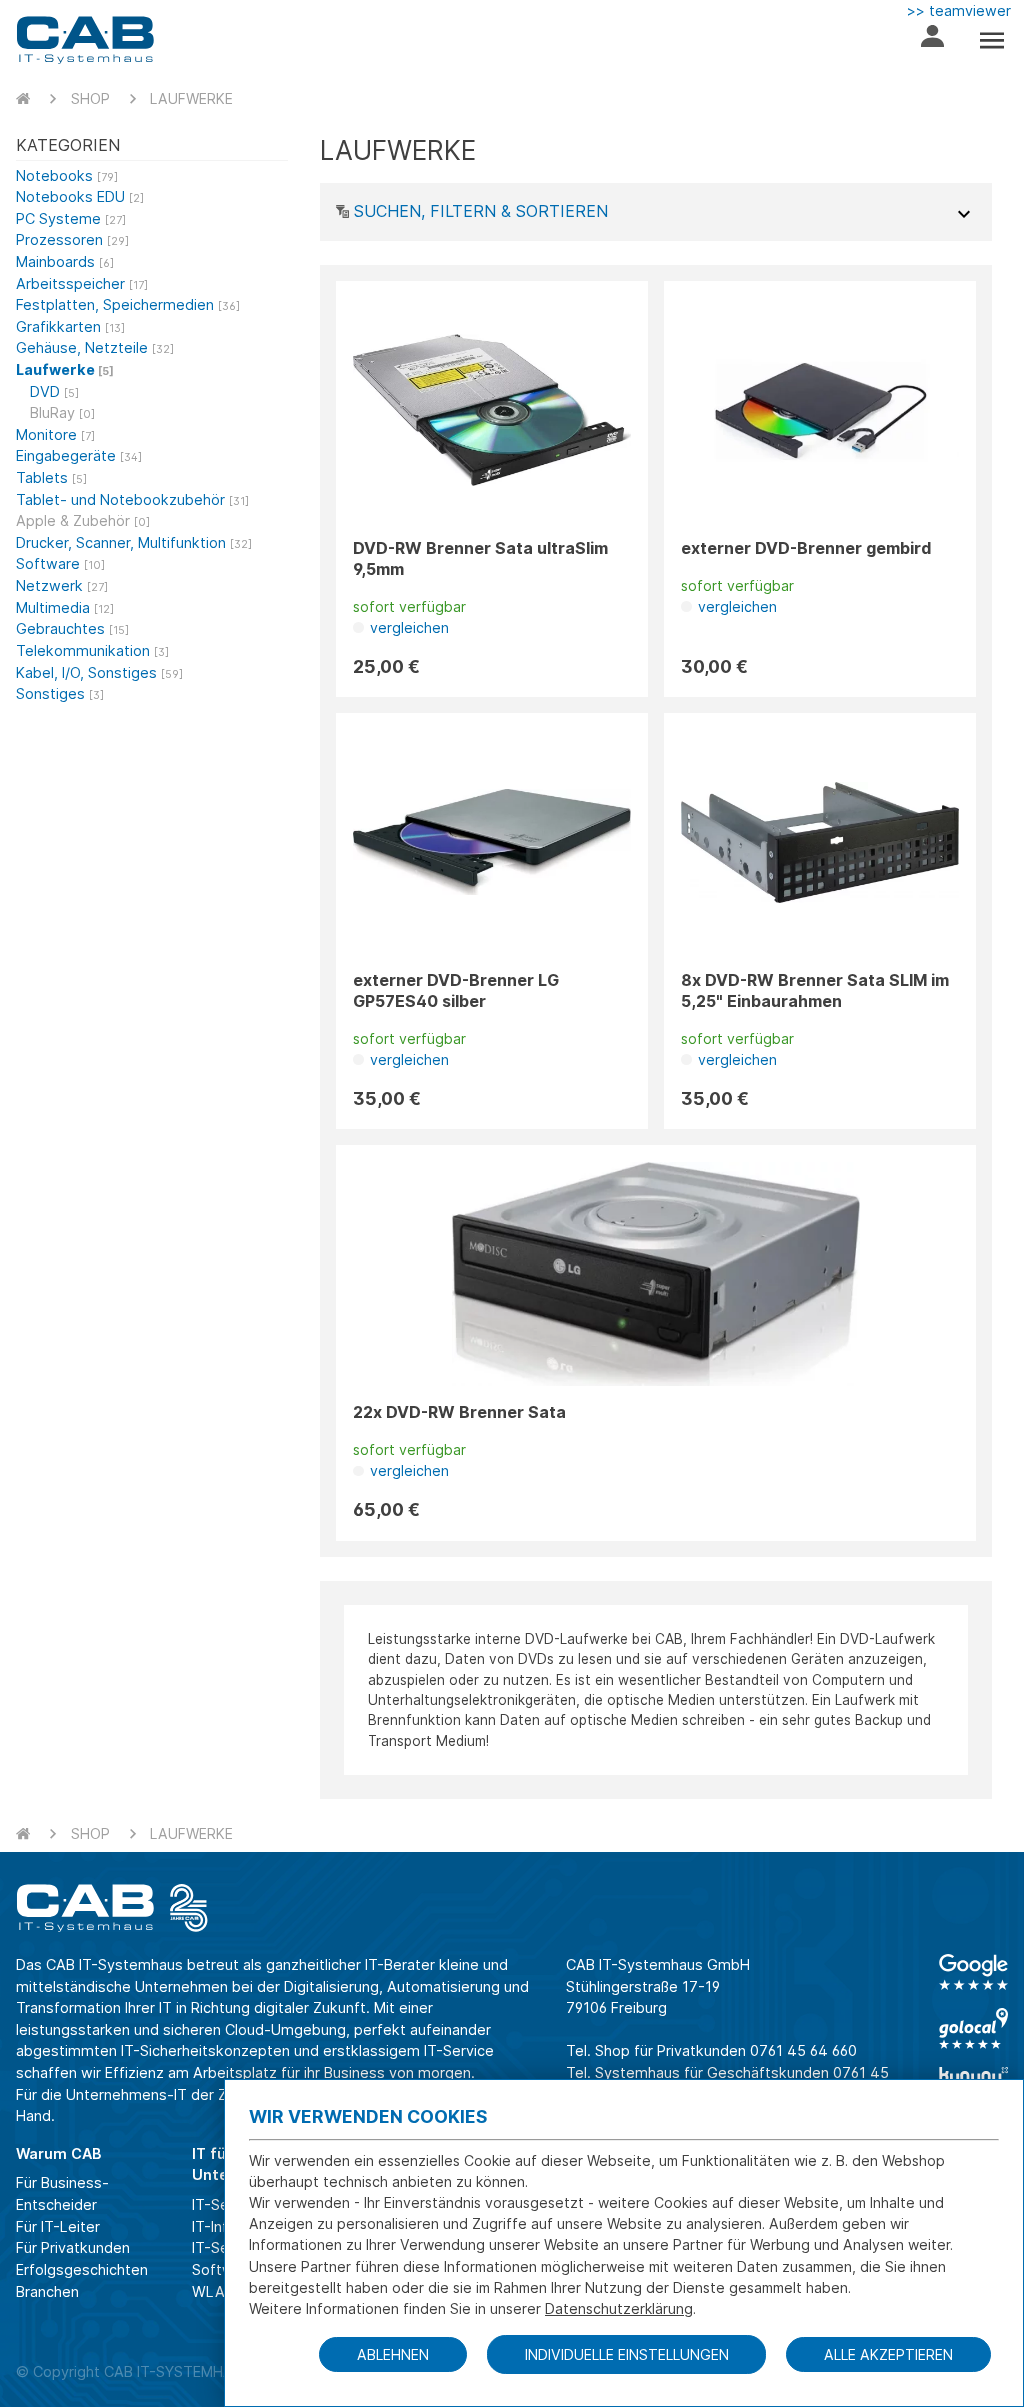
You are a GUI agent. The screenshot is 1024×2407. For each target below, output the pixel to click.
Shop (90, 98)
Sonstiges (60, 693)
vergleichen (407, 627)
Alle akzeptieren (888, 2354)
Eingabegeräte (79, 455)
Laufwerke (191, 98)
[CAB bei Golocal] (973, 2028)
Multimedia (65, 607)
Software (60, 563)
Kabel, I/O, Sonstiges (99, 672)
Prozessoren (72, 239)
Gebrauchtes (72, 628)
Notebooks (67, 175)
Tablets (51, 477)
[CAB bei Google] (973, 1972)
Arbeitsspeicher (82, 283)
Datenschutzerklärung (619, 2308)
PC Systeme (71, 218)
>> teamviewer (959, 10)
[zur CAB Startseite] (85, 40)
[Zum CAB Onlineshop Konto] (932, 40)
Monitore (55, 434)
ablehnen (393, 2354)
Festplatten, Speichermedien (128, 304)
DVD (54, 391)
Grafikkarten (70, 326)
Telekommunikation (92, 650)
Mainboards (65, 261)
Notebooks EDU (80, 196)
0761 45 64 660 (803, 2050)
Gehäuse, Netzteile (95, 347)
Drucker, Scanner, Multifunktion (134, 542)
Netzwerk (62, 585)
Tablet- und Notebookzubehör (132, 499)
